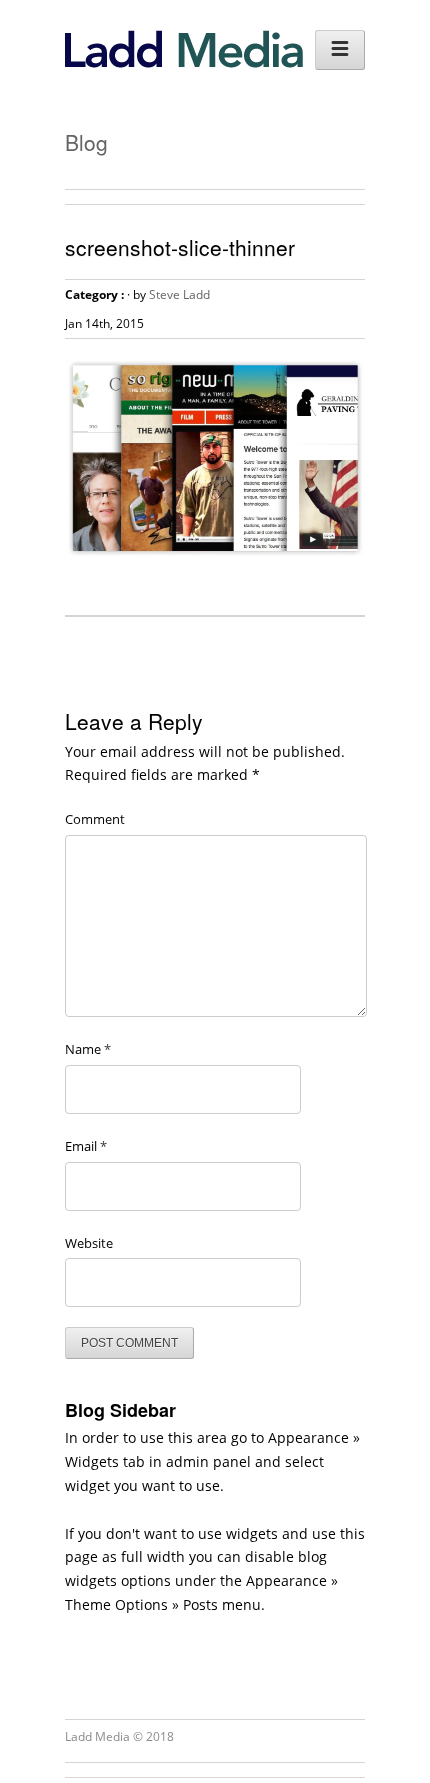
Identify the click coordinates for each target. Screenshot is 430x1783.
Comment (95, 819)
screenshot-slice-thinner (180, 247)
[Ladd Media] (184, 62)
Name (88, 1049)
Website (89, 1243)
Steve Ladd (179, 294)
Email (86, 1146)
